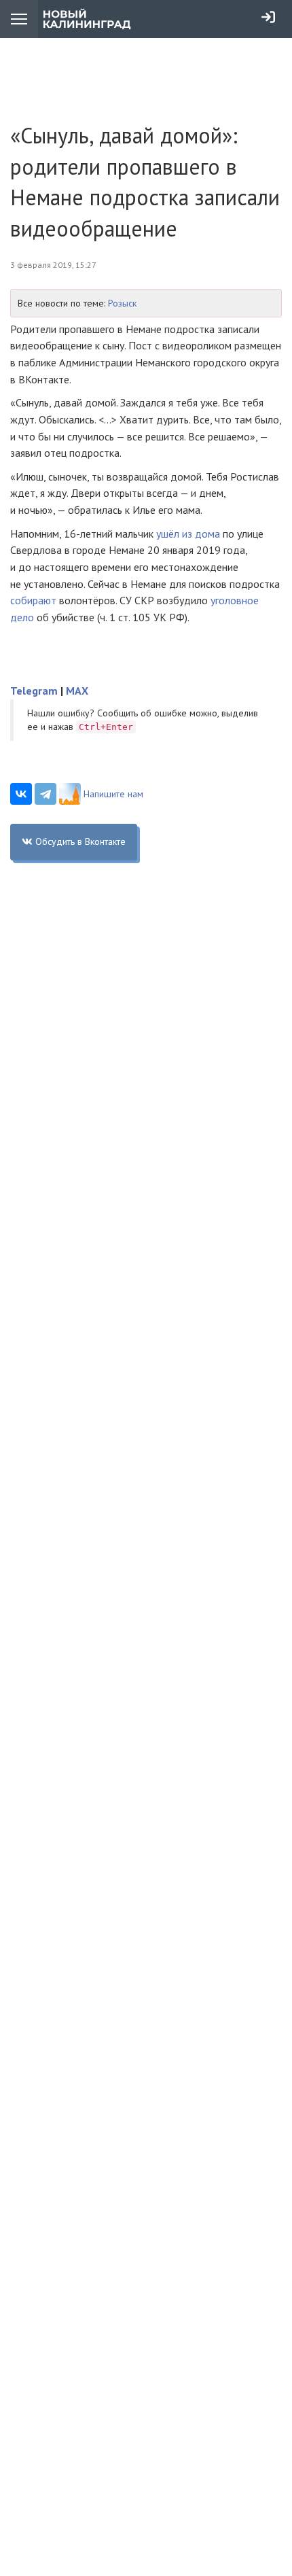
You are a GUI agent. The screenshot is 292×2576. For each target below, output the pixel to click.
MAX (77, 691)
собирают (33, 600)
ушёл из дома (188, 534)
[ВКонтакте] (21, 794)
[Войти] (268, 17)
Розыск (122, 303)
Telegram (34, 691)
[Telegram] (45, 794)
